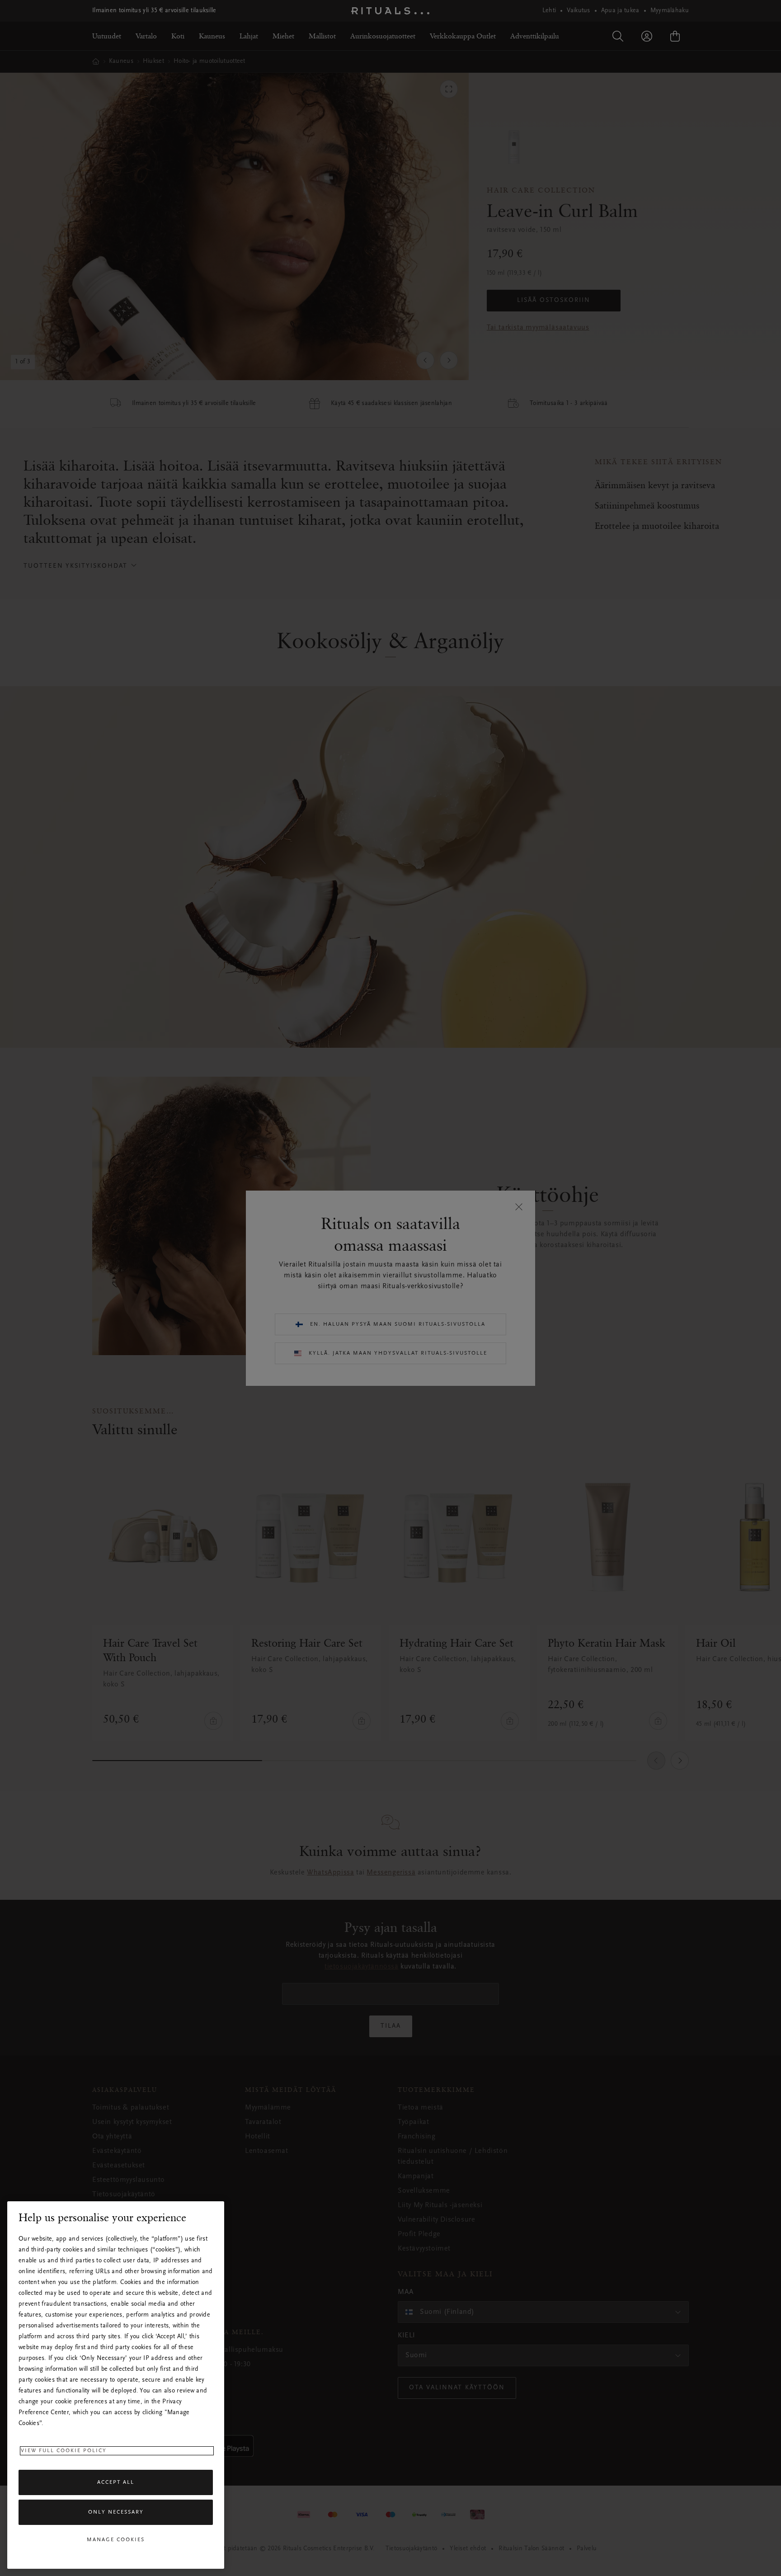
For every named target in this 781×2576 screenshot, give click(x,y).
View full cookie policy (64, 2451)
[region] (116, 2385)
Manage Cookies (116, 2540)
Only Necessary (116, 2512)
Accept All (116, 2482)
